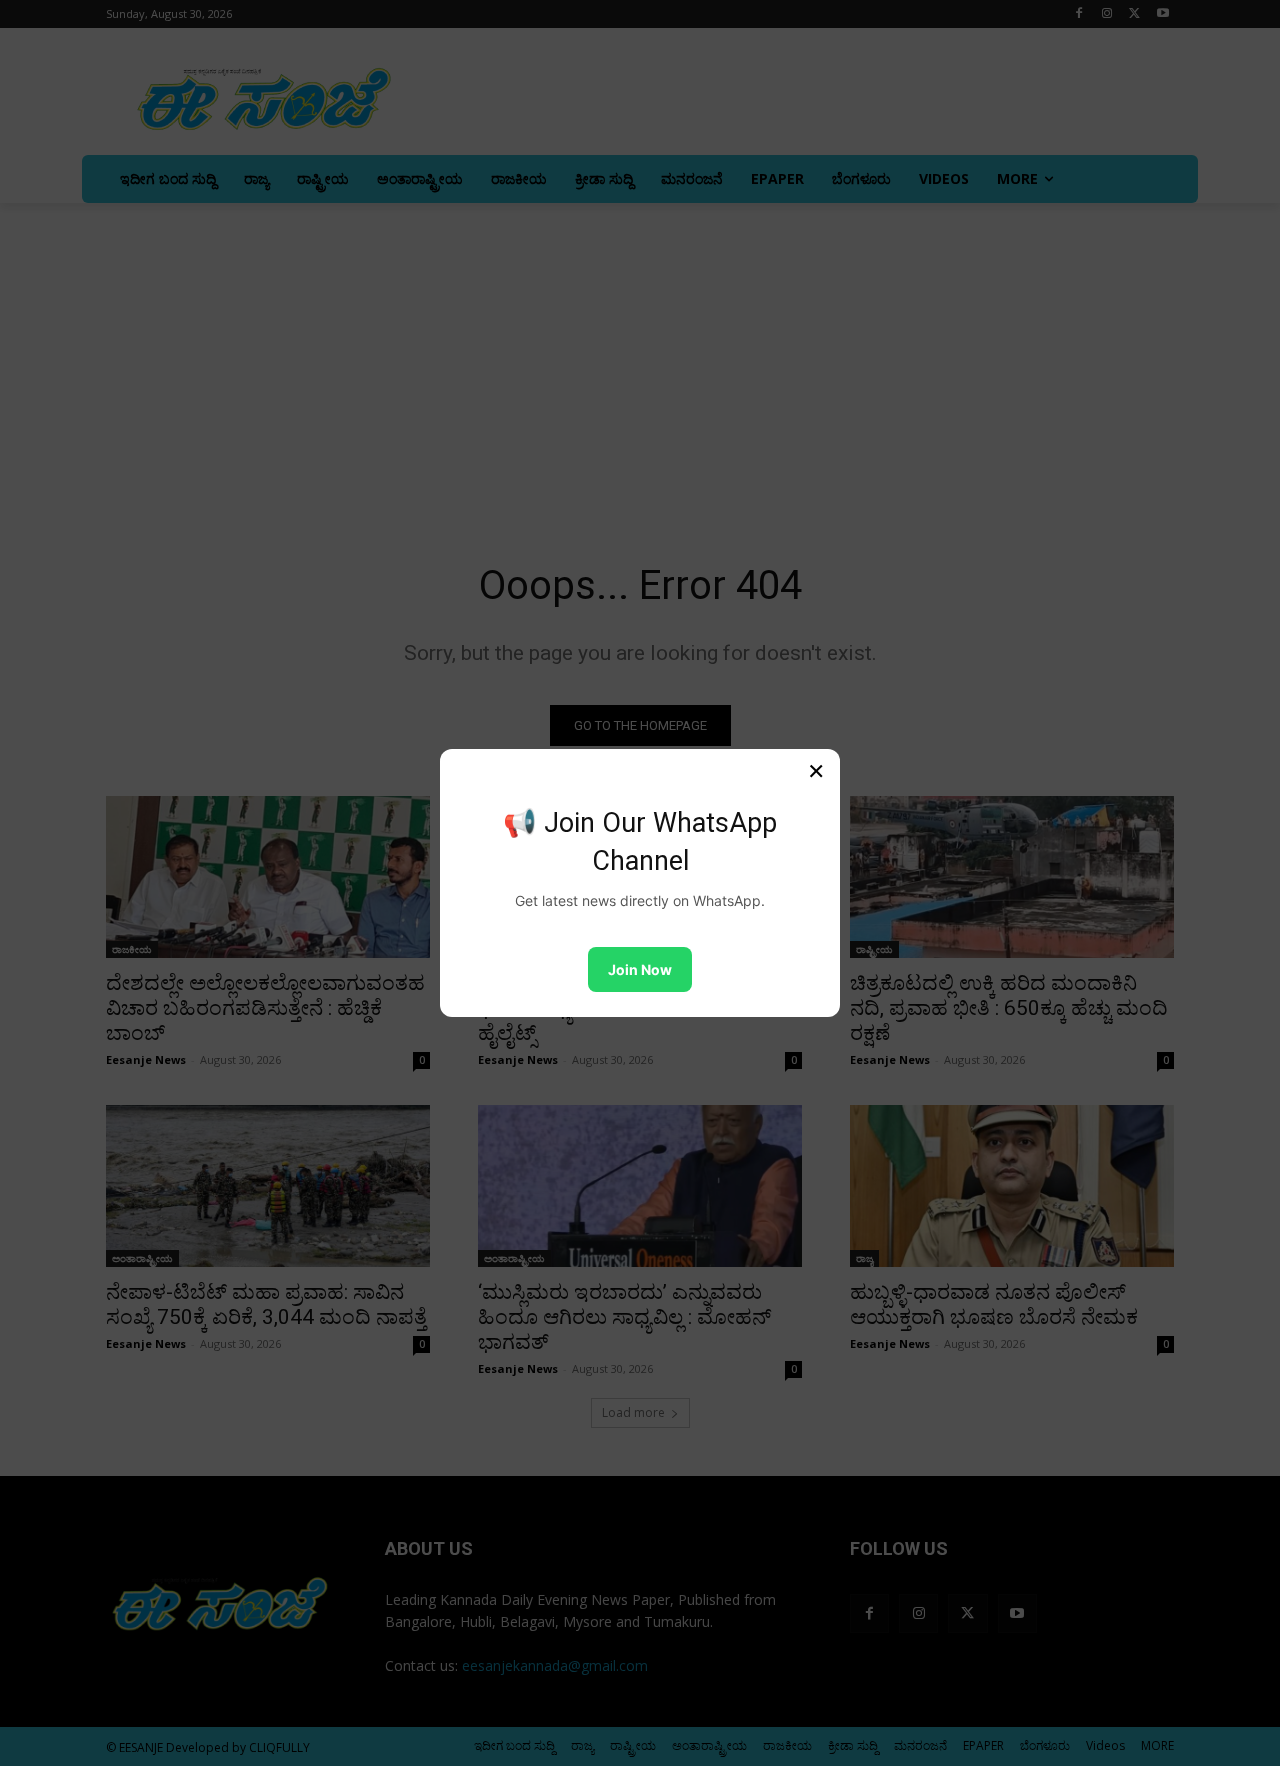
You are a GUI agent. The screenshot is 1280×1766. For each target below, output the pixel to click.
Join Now (640, 969)
